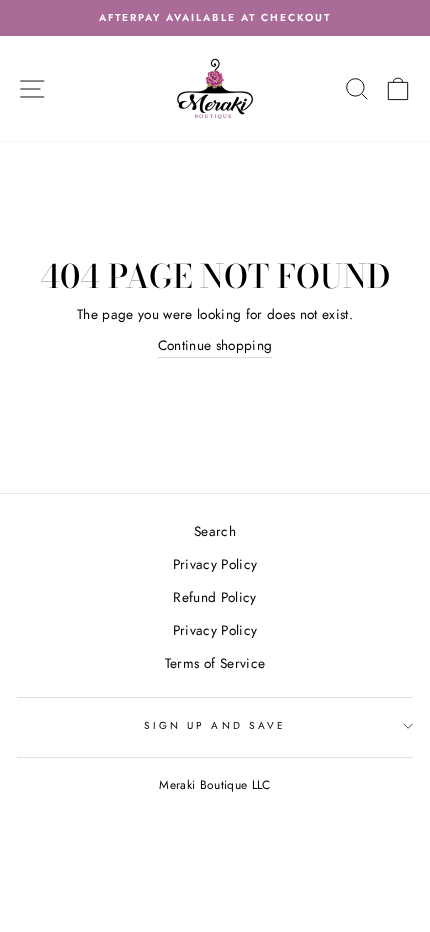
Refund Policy (214, 597)
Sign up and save (215, 725)
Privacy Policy (215, 564)
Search (215, 531)
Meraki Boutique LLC (214, 785)
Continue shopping (215, 345)
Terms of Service (215, 663)
